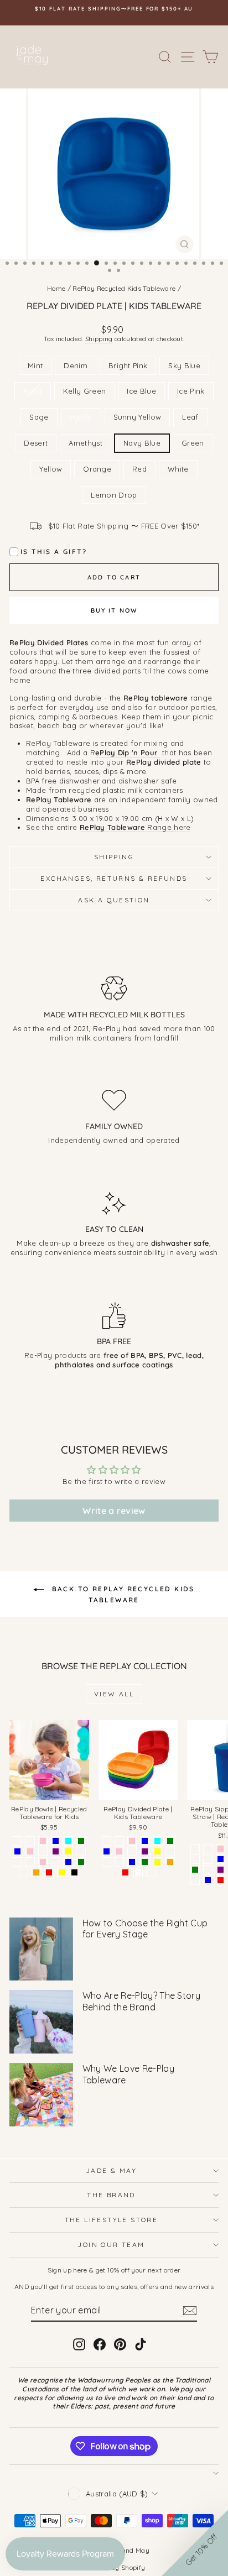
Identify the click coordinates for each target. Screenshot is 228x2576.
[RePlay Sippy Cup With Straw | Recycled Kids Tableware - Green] (195, 1870)
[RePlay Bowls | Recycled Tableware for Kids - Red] (49, 1872)
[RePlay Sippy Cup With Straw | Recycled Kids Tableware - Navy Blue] (208, 1880)
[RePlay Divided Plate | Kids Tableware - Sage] (132, 1851)
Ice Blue (141, 391)
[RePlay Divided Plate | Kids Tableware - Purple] (145, 1851)
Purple (81, 417)
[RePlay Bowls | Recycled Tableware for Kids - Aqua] (68, 1841)
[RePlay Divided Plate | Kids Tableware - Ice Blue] (107, 1851)
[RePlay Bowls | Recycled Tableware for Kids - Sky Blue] (56, 1841)
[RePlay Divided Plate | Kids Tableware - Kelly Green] (170, 1841)
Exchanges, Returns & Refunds (114, 878)
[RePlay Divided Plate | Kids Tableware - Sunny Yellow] (157, 1851)
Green (193, 443)
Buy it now (114, 610)
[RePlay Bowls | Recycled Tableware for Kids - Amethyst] (56, 1862)
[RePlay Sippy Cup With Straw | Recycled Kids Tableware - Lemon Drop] (195, 1880)
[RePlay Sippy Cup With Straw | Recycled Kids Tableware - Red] (221, 1880)
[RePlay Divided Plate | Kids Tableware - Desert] (107, 1862)
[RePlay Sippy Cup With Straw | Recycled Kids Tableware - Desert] (208, 1859)
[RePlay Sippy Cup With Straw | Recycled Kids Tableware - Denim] (195, 1849)
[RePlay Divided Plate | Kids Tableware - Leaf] (170, 1851)
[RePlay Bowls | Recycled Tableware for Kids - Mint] (17, 1841)
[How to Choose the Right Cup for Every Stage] (41, 1949)
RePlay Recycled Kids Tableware (124, 288)
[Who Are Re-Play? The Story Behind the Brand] (41, 2022)
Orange (97, 469)
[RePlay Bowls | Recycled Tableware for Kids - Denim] (30, 1841)
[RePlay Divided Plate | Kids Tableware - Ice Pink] (119, 1851)
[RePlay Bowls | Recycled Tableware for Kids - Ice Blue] (17, 1851)
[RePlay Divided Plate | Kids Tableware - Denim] (119, 1841)
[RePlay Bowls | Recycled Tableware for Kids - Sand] (17, 1862)
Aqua (32, 391)
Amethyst (85, 443)
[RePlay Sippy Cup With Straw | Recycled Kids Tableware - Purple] (221, 1870)
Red (139, 469)
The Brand (111, 2195)
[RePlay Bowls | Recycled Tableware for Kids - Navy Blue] (68, 1862)
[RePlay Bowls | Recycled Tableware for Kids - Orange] (36, 1872)
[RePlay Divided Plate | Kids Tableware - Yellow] (157, 1862)
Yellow (51, 469)
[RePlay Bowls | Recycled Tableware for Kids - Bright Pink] (43, 1841)
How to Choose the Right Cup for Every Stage (145, 1929)
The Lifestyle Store (112, 2220)
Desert (36, 443)
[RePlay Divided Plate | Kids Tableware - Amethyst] (119, 1862)
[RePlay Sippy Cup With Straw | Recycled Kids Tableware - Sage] (208, 1849)
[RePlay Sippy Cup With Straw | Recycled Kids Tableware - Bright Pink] (221, 1849)
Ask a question (114, 900)
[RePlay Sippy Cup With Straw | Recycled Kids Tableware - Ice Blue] (221, 1859)
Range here (135, 827)
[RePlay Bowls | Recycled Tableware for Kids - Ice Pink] (30, 1851)
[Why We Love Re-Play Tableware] (41, 2095)
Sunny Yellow (138, 417)
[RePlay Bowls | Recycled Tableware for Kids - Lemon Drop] (24, 1872)
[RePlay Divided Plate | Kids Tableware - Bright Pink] (132, 1841)
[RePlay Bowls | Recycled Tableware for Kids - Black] (74, 1872)
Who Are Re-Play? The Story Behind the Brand (141, 2001)
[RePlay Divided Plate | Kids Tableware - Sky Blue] (145, 1841)
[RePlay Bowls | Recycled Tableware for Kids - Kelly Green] (81, 1841)
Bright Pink (128, 365)
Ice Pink (191, 391)
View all (114, 1694)
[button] (195, 2543)
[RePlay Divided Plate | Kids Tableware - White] (138, 1872)
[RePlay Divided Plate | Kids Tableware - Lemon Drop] (151, 1872)
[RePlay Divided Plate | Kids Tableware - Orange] (170, 1862)
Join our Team (111, 2245)
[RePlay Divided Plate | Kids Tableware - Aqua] (157, 1841)
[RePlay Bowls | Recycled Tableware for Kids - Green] (81, 1862)
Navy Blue (142, 443)
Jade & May (111, 2170)
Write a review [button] (114, 1511)
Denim (76, 365)
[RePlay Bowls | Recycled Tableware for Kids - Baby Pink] (43, 1862)
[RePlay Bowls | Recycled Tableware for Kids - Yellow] (62, 1872)
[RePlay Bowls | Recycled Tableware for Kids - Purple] (56, 1851)
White (178, 469)
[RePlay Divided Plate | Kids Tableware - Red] (125, 1872)
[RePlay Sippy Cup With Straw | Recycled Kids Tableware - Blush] (195, 1859)
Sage (39, 417)
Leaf (190, 417)
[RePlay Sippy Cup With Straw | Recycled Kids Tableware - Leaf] (208, 1870)
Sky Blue (184, 365)
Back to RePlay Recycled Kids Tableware (122, 1594)
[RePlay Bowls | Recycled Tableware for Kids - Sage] (43, 1851)
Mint (35, 365)
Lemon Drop (114, 495)
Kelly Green (85, 391)
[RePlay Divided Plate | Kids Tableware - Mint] (107, 1841)
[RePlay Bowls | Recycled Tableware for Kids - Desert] (30, 1862)
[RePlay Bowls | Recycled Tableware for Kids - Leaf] (81, 1851)
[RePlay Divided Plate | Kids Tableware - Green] (145, 1862)
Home (56, 288)
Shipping (99, 339)
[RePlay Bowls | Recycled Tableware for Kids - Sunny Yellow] (68, 1851)
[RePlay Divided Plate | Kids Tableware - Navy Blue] (132, 1862)
